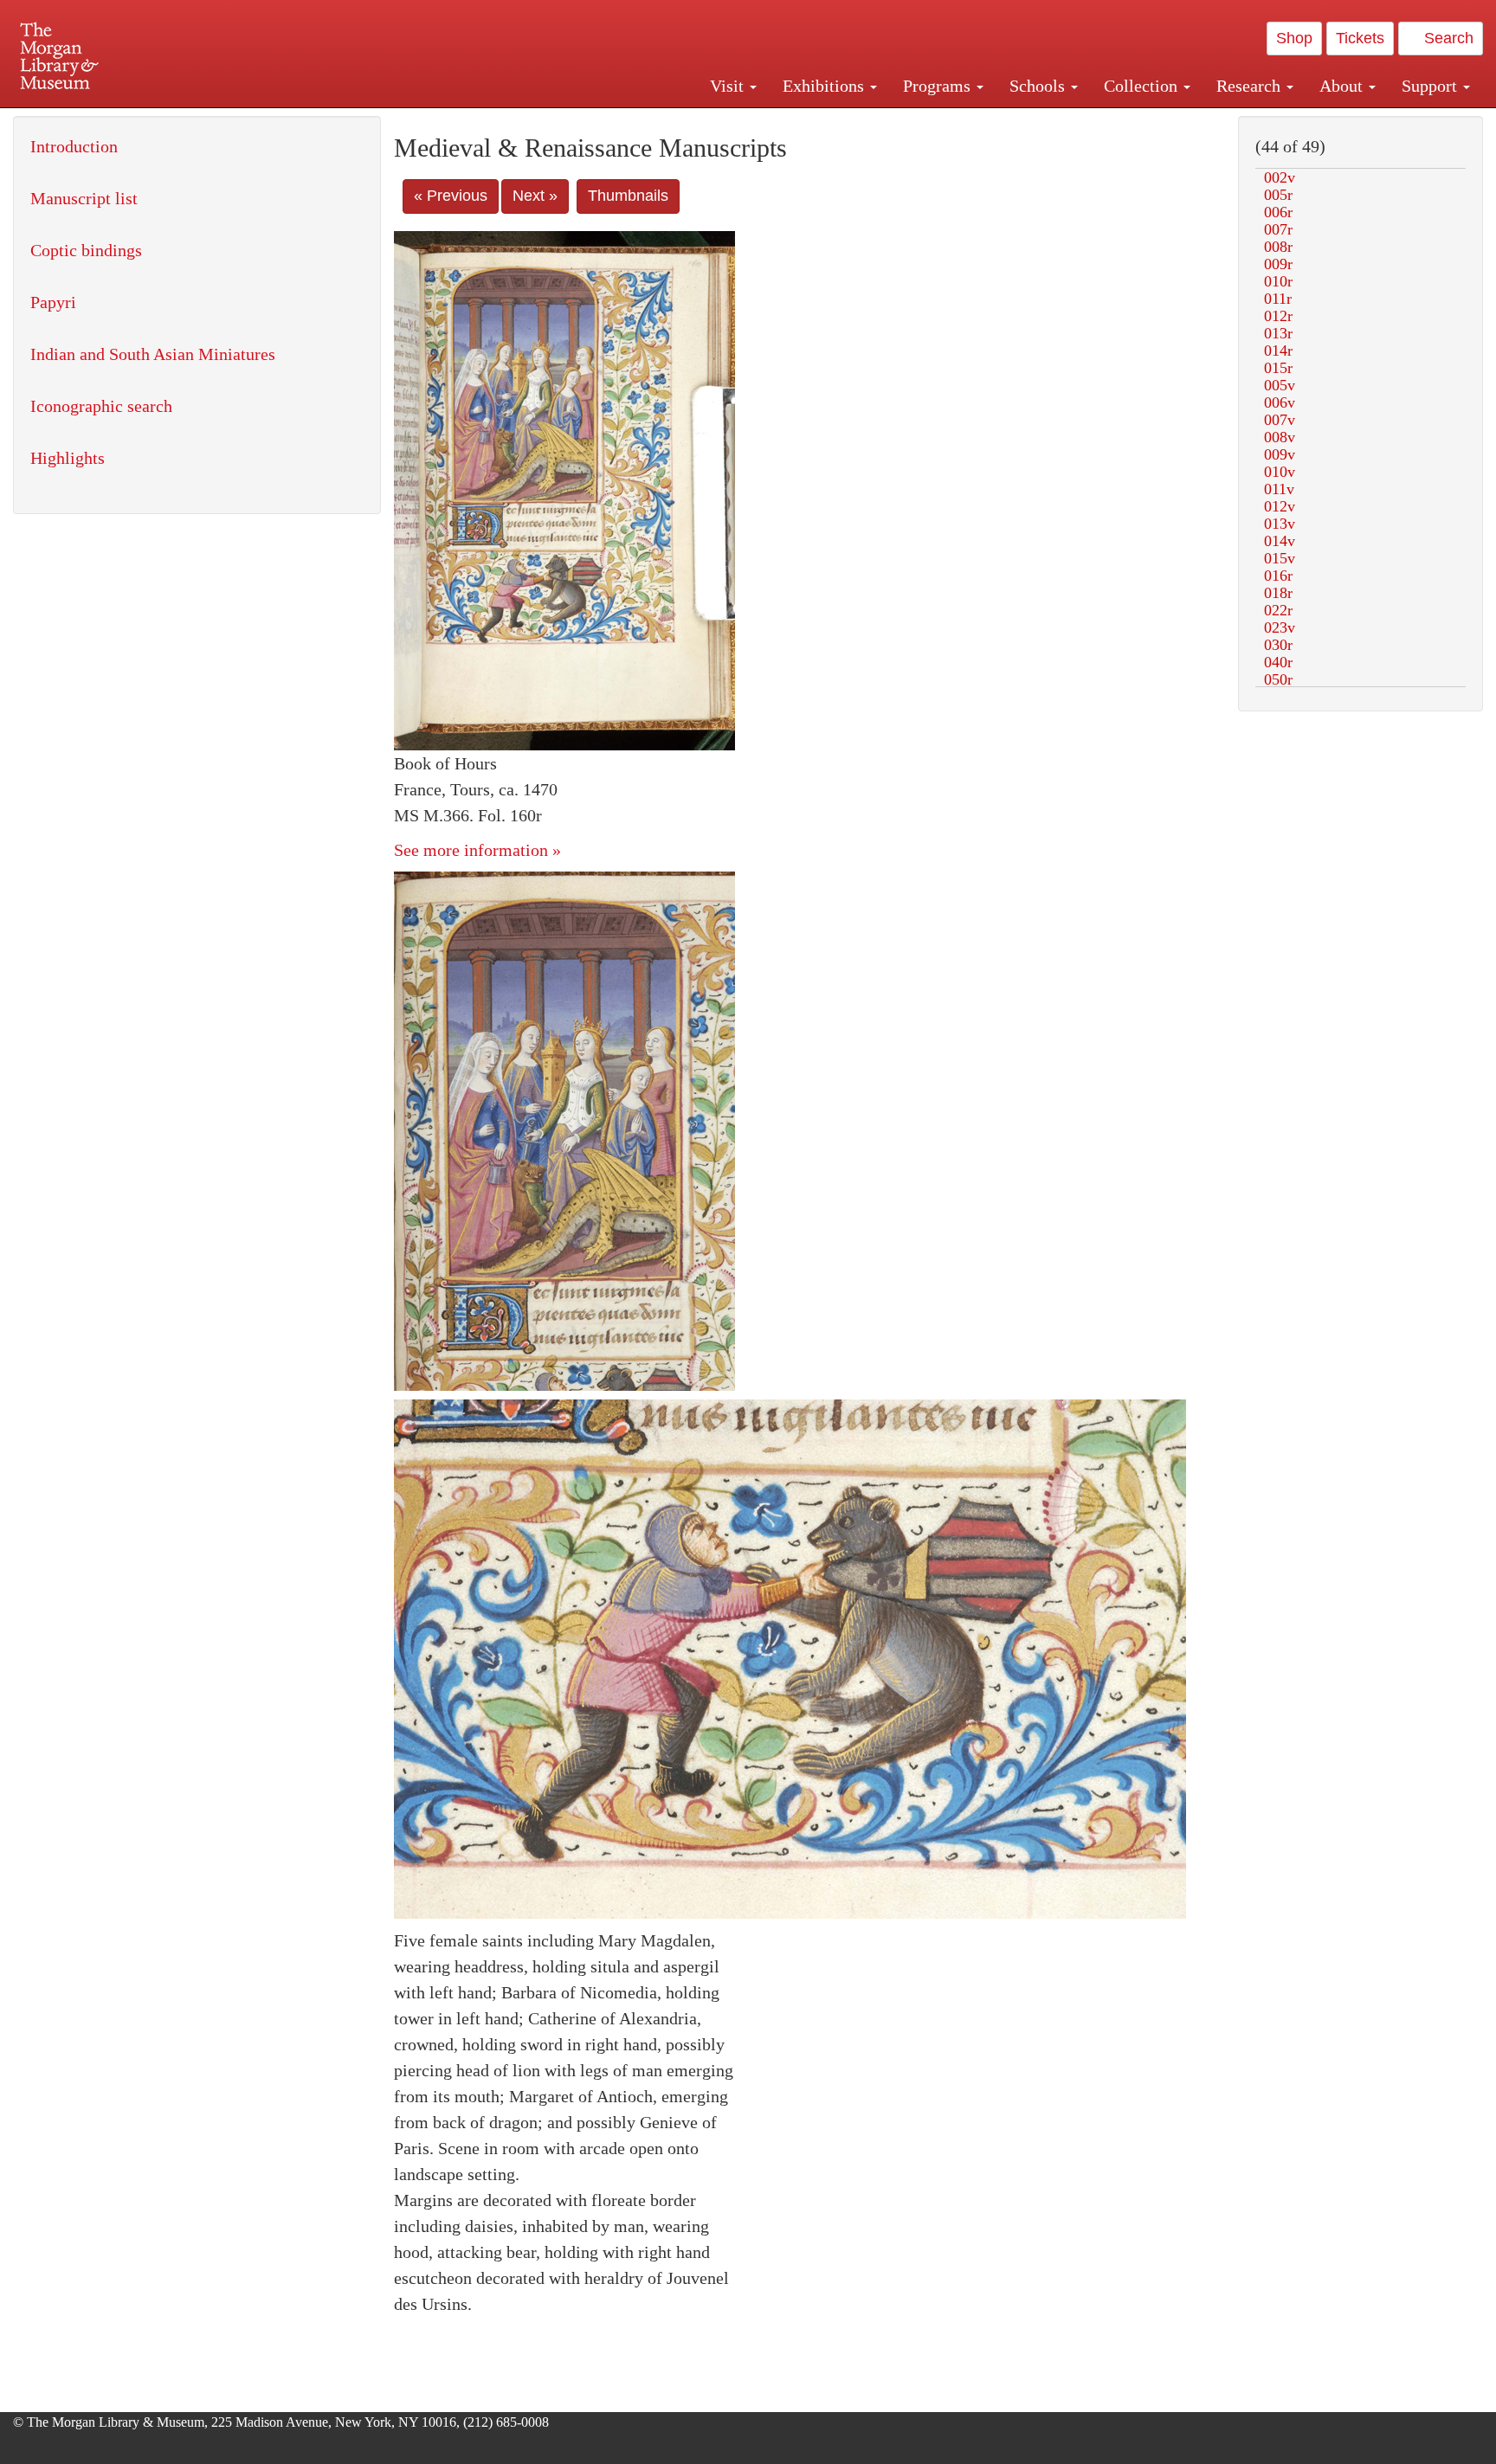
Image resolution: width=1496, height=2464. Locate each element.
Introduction (74, 146)
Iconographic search (101, 406)
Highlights (68, 458)
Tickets (1360, 38)
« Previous (451, 196)
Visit (729, 86)
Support (1432, 86)
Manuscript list (84, 198)
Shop (1294, 38)
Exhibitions (825, 86)
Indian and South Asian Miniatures (153, 354)
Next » (535, 196)
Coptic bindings (86, 250)
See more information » (477, 850)
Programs (939, 86)
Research (1251, 86)
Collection (1143, 86)
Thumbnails (628, 196)
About (1343, 86)
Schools (1039, 86)
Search (1447, 38)
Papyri (53, 302)
